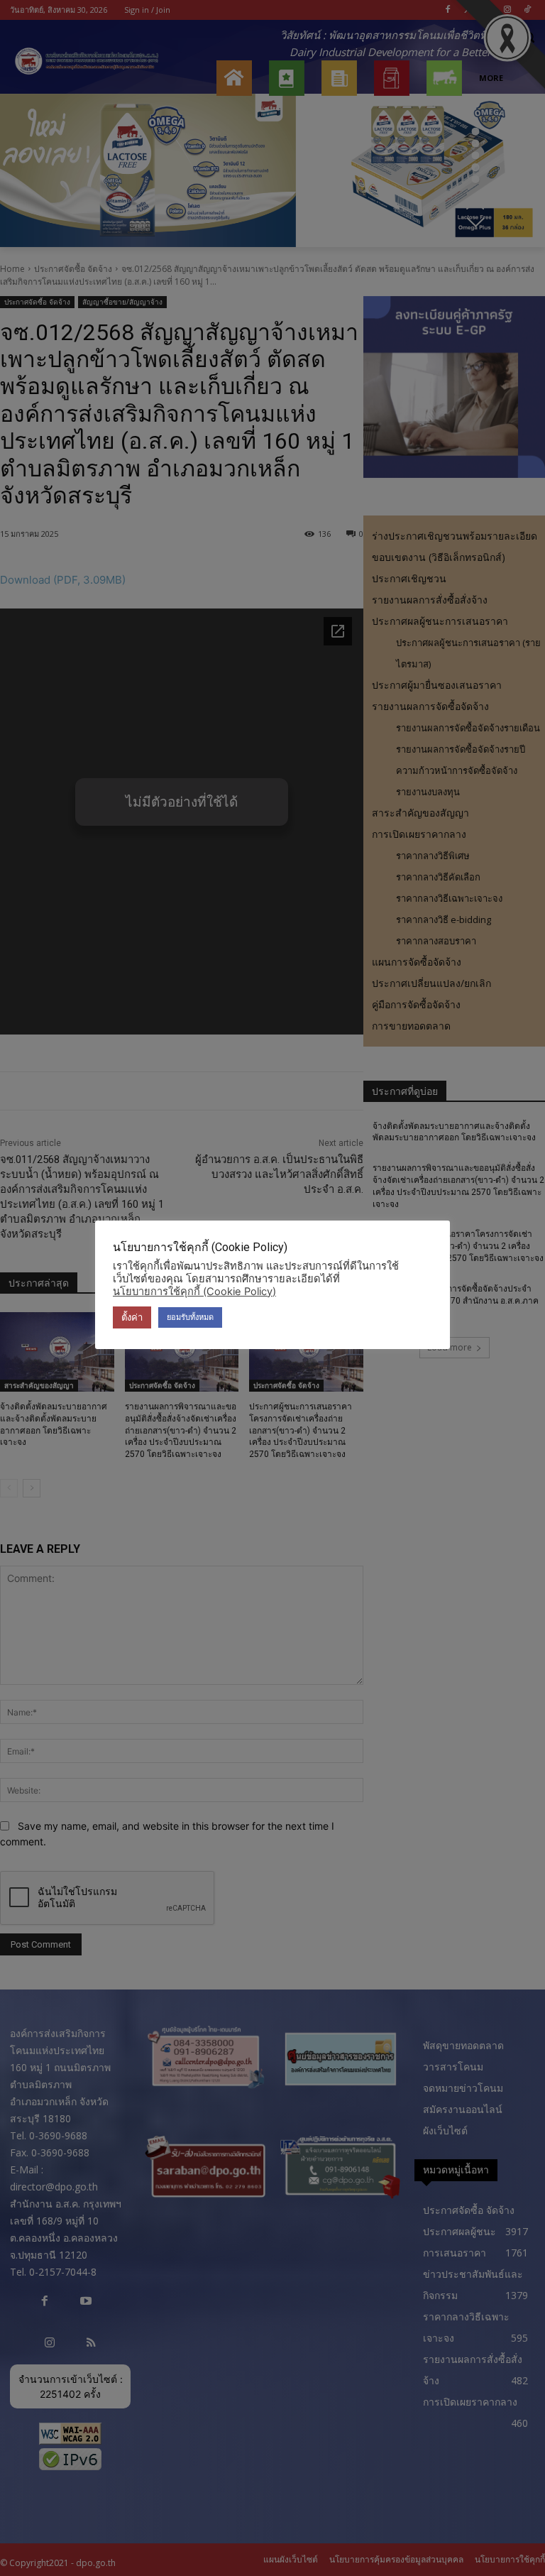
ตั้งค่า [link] (132, 1317)
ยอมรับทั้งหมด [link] (190, 1317)
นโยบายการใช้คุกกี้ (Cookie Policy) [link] (194, 1292)
